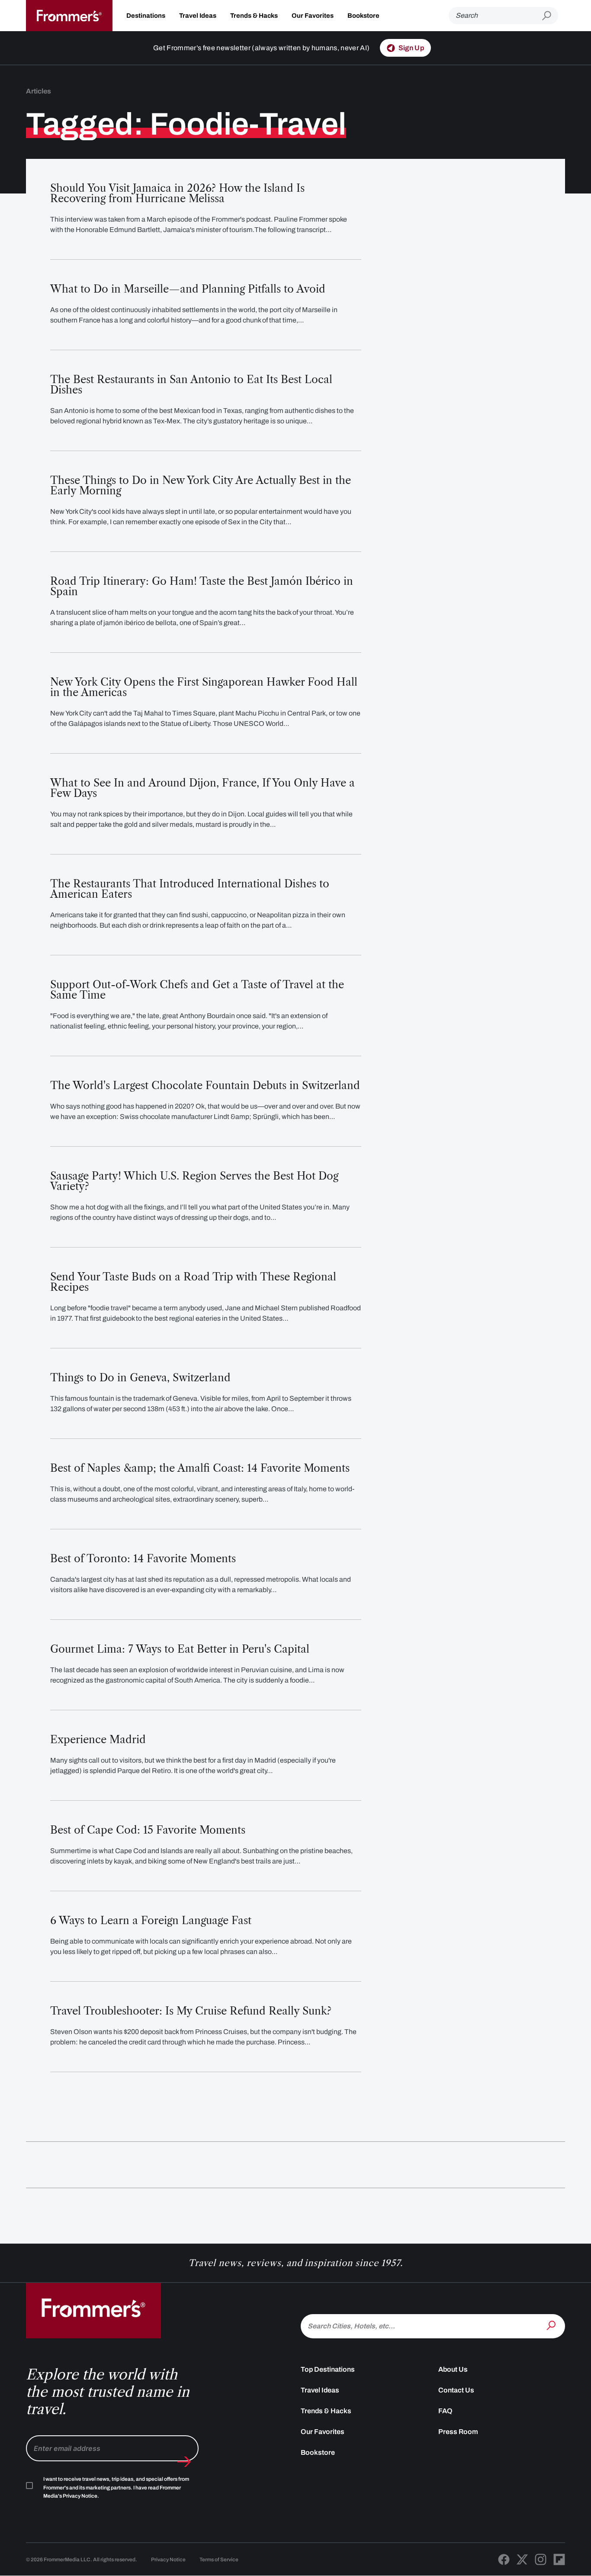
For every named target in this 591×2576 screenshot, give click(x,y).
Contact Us (456, 2390)
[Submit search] (550, 16)
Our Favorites (313, 16)
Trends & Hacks (254, 16)
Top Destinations (328, 2369)
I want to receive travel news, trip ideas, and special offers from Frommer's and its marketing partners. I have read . (116, 2488)
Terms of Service (219, 2560)
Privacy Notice (168, 2560)
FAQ (445, 2411)
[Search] (552, 2325)
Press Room (458, 2432)
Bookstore (363, 16)
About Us (453, 2369)
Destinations (146, 16)
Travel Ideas (198, 16)
